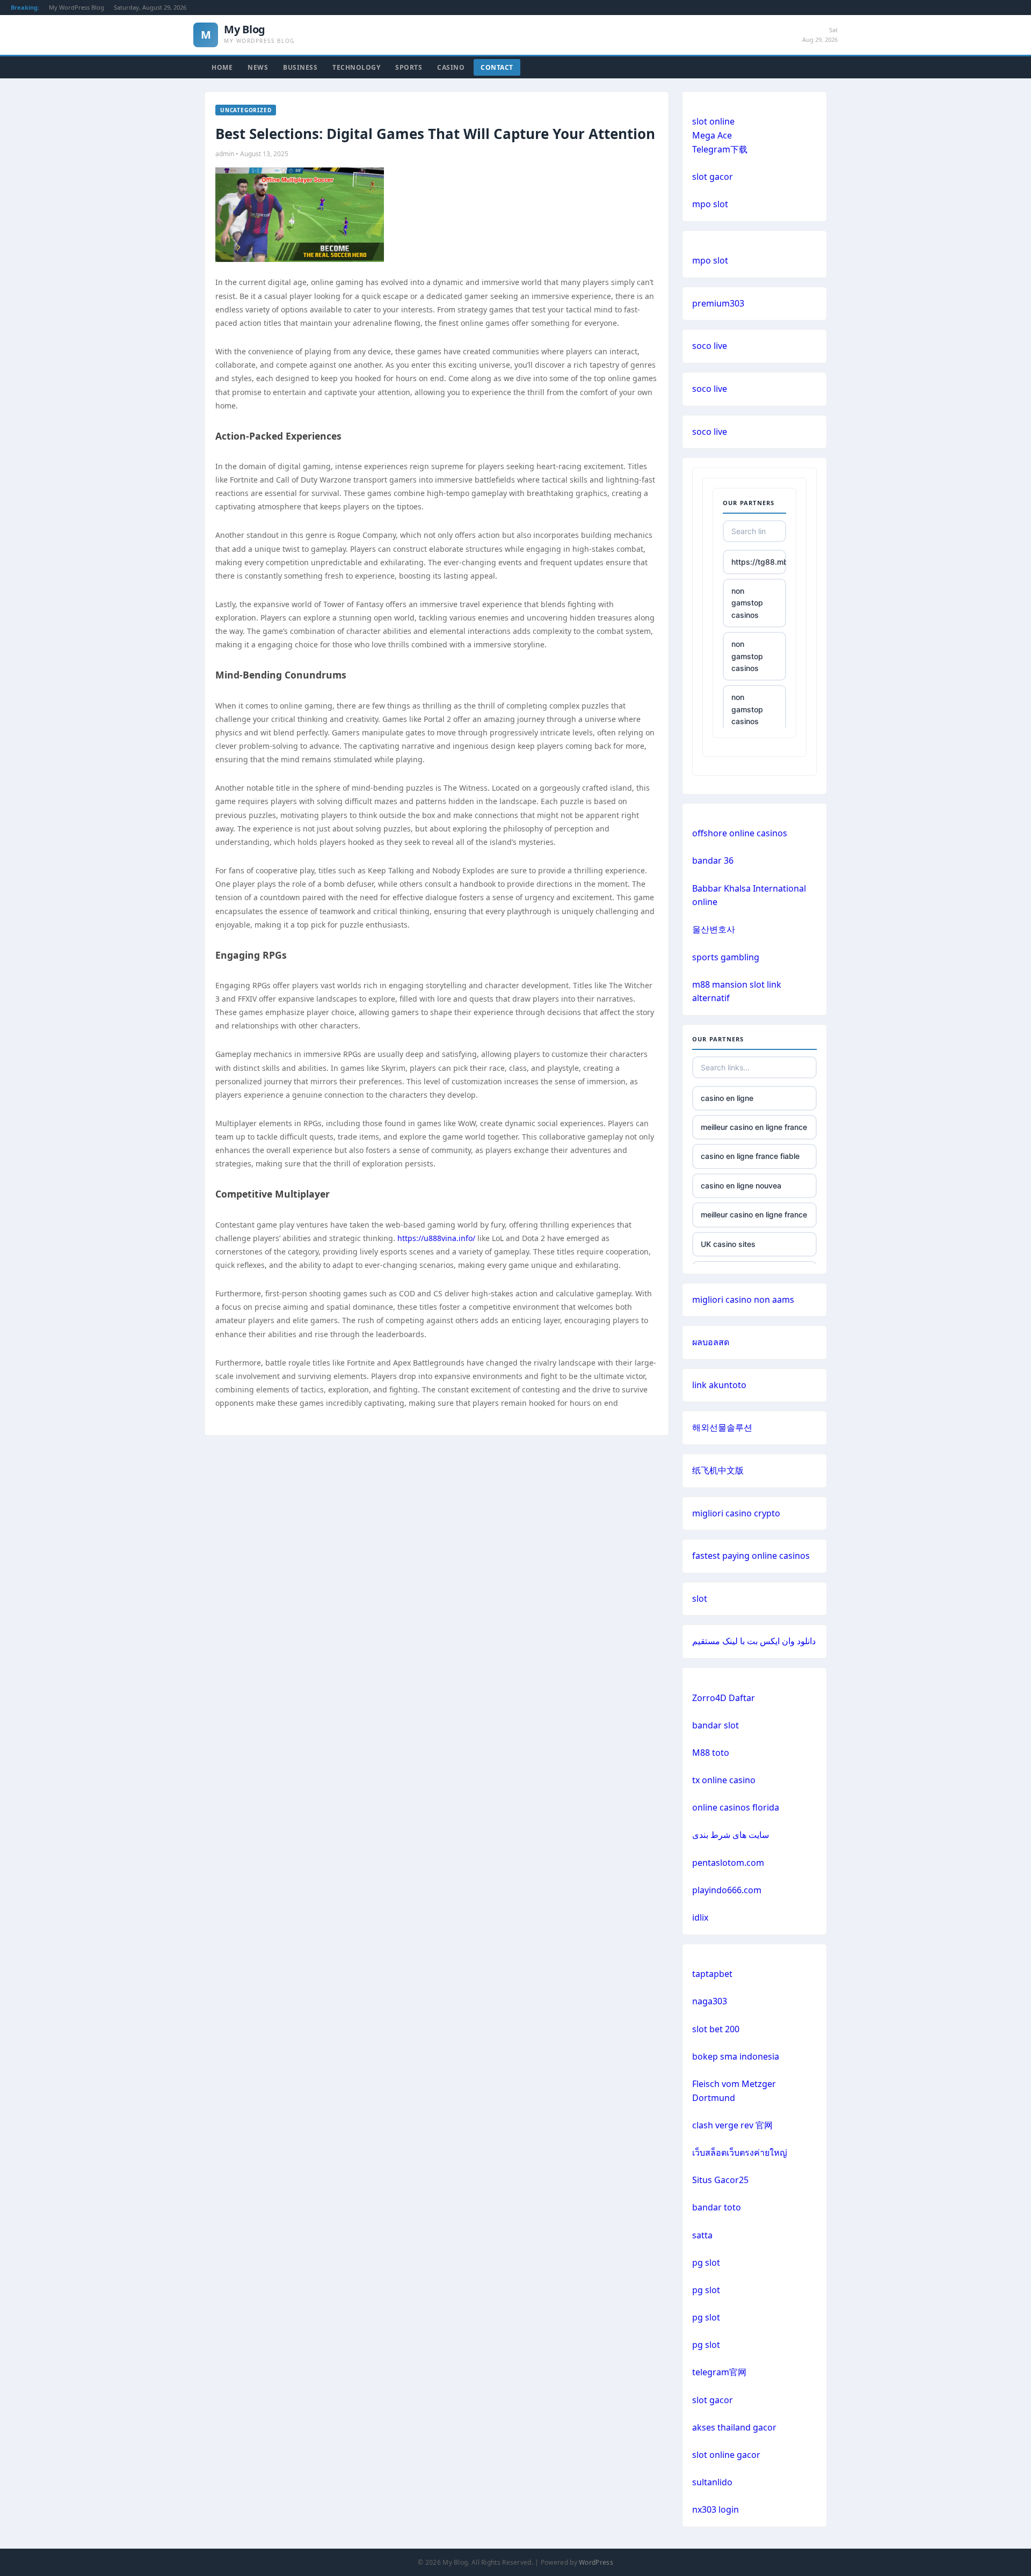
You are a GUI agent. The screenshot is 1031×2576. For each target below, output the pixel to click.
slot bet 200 (716, 2029)
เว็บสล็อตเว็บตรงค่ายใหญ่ (740, 2152)
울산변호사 (714, 929)
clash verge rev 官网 (732, 2125)
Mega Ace (712, 135)
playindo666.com (727, 1890)
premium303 (718, 303)
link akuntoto (719, 1385)
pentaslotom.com (728, 1863)
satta (702, 2235)
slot (700, 1599)
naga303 (710, 2001)
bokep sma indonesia (736, 2056)
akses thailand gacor (734, 2427)
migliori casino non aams (743, 1300)
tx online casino (724, 1780)
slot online (713, 121)
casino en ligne (727, 1098)
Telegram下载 (720, 149)
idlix (700, 1917)
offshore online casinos (740, 833)
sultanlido (712, 2482)
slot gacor (713, 177)
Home (222, 67)
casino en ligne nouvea (741, 1185)
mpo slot (710, 204)
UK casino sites (728, 1244)
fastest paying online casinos (751, 1556)
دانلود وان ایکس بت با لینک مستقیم (754, 1641)
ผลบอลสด (711, 1342)
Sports (409, 67)
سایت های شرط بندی (731, 1835)
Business (300, 67)
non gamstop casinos (747, 603)
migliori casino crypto (736, 1513)
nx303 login (716, 2509)
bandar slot (716, 1725)
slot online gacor (726, 2455)
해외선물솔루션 (722, 1427)
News (258, 67)
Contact (497, 67)
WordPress (596, 2562)
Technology (356, 67)
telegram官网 (719, 2372)
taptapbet (712, 1974)
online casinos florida (736, 1807)
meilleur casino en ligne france (754, 1127)
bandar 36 (713, 860)
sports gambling (726, 957)
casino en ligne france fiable (750, 1156)
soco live (710, 346)
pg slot (706, 2263)
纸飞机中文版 (718, 1470)
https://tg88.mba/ (759, 562)
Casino (451, 67)
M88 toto (711, 1753)
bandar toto (717, 2207)
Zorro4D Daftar (724, 1698)
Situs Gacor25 (720, 2180)
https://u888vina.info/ (436, 1238)
